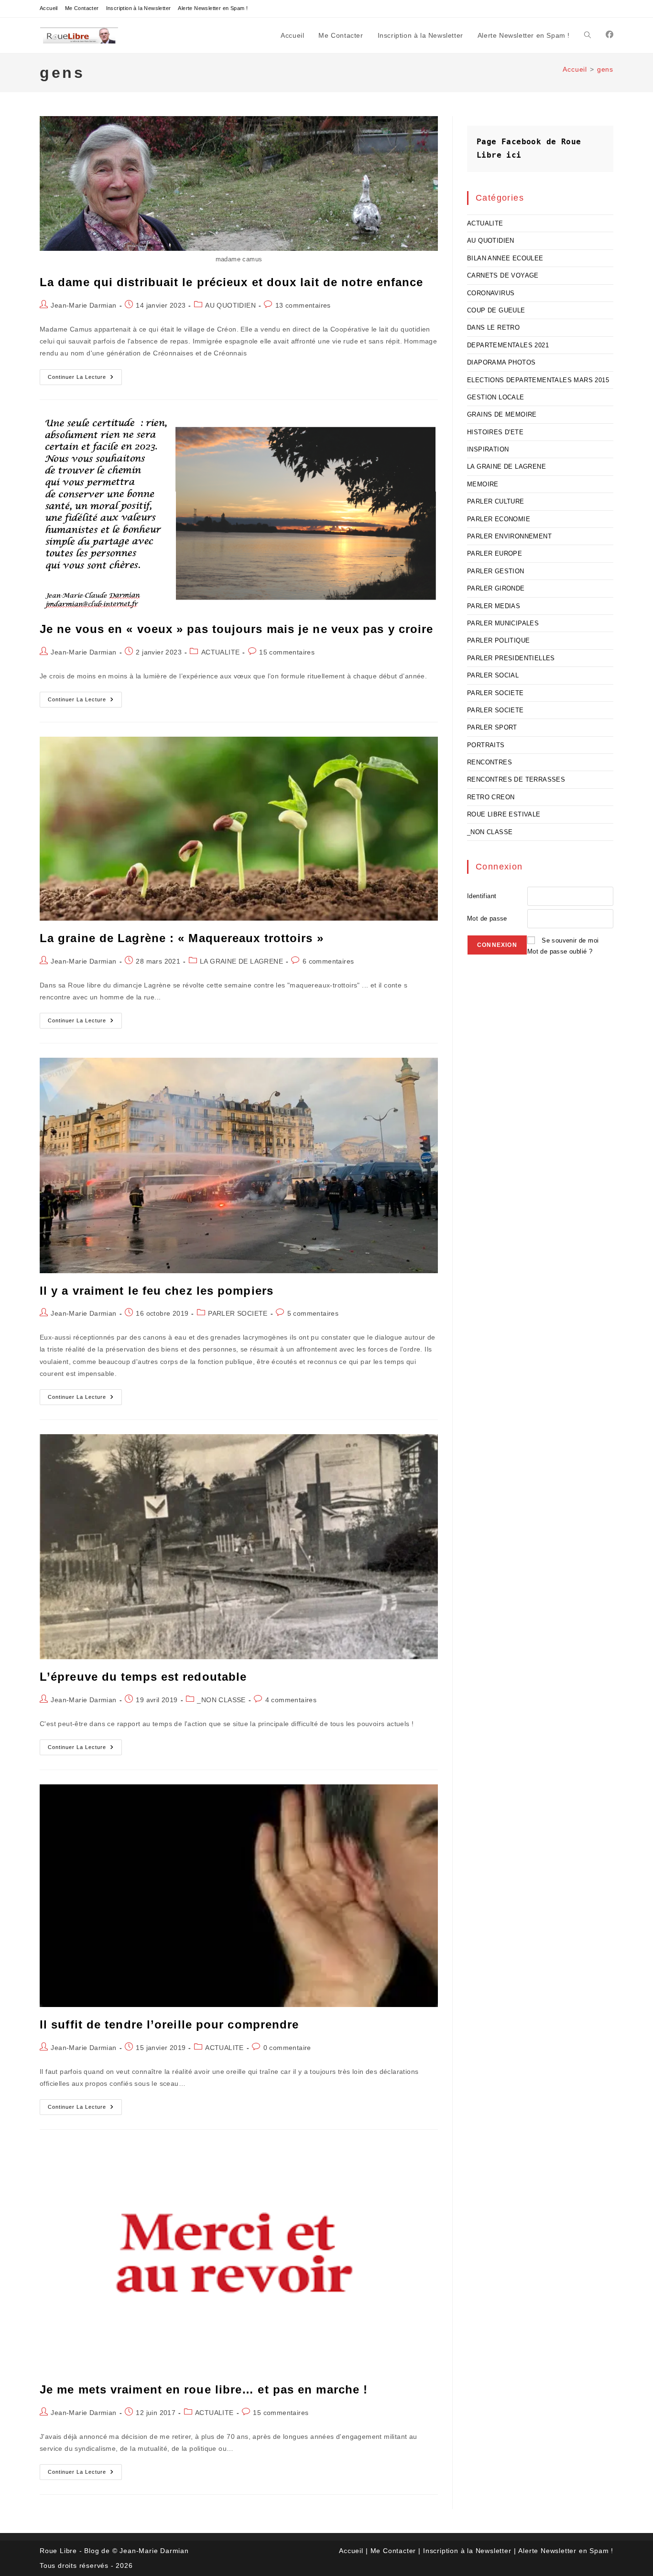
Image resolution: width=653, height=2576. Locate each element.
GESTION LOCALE (496, 397)
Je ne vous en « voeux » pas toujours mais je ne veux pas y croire (237, 629)
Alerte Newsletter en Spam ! (213, 8)
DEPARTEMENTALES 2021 (508, 345)
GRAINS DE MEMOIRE (502, 414)
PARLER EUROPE (495, 553)
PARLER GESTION (496, 571)
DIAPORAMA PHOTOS (501, 362)
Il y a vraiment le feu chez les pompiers (157, 1291)
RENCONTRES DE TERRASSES (516, 779)
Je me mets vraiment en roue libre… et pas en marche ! (204, 2389)
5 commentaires (313, 1313)
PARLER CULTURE (496, 501)
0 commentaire (287, 2048)
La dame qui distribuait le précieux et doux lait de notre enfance (232, 282)
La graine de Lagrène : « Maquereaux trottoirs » (182, 938)
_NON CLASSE (221, 1700)
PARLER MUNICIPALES (503, 623)
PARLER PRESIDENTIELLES (511, 658)
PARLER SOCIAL (493, 675)
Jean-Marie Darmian (83, 305)
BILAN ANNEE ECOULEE (505, 258)
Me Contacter (82, 8)
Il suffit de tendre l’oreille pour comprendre (169, 2024)
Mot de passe (487, 918)
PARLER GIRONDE (496, 588)
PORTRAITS (486, 745)
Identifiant (482, 896)
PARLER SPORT (492, 727)
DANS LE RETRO (493, 327)
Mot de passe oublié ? (560, 951)
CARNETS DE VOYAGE (503, 275)
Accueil (49, 8)
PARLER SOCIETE (238, 1313)
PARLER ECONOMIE (499, 519)
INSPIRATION (488, 449)
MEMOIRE (483, 484)
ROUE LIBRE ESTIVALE (504, 814)
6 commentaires (328, 961)
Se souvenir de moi (570, 940)
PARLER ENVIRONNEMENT (509, 536)
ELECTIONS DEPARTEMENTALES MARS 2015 (538, 380)
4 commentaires (291, 1700)
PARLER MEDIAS (494, 606)
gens (605, 69)
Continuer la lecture (85, 379)
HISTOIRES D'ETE (495, 432)
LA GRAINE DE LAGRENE (241, 961)
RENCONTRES (490, 762)
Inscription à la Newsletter (139, 8)
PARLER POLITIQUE (498, 640)
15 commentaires (287, 652)
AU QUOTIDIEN (230, 305)
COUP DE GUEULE (496, 310)
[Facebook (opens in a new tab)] (609, 35)
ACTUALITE (221, 652)
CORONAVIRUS (491, 293)
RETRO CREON (491, 797)
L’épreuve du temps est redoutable (143, 1677)
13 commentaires (303, 305)
